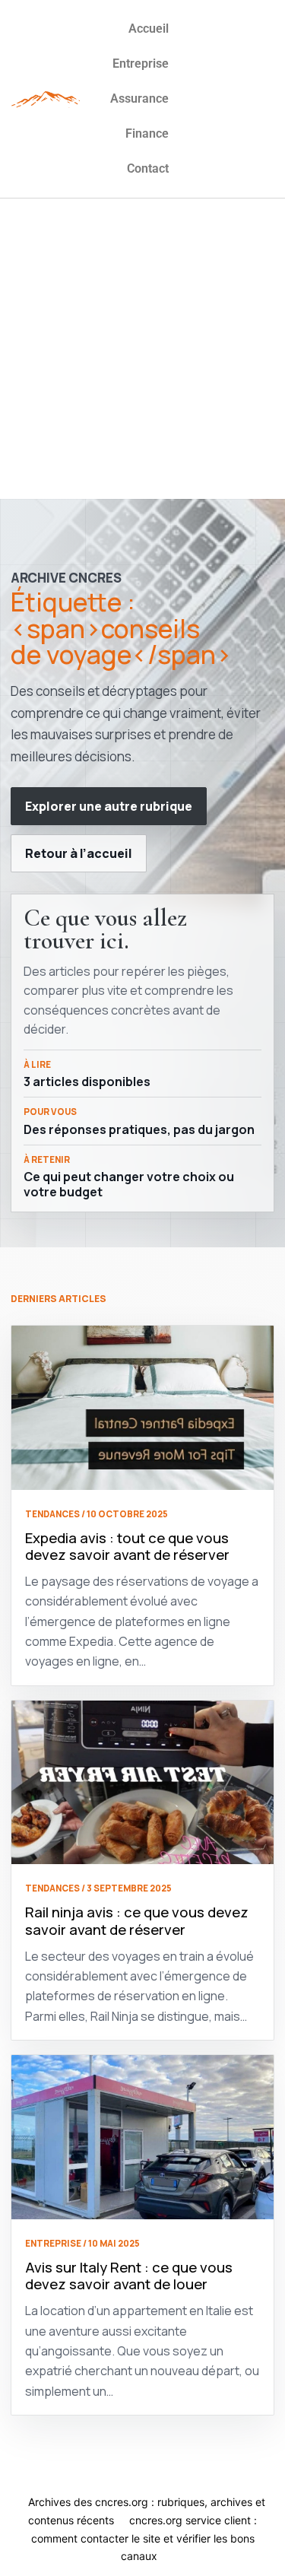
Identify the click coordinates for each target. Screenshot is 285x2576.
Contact (148, 168)
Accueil (149, 29)
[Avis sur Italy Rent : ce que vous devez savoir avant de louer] (142, 2137)
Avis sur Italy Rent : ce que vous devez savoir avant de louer (129, 2276)
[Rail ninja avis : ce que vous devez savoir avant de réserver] (142, 1783)
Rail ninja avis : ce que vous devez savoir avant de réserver (137, 1921)
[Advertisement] (142, 349)
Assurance (139, 98)
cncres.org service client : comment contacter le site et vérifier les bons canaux (144, 2538)
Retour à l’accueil (79, 853)
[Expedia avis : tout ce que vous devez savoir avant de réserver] (142, 1408)
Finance (147, 133)
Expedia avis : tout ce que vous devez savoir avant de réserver (127, 1547)
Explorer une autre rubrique (109, 806)
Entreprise (141, 64)
